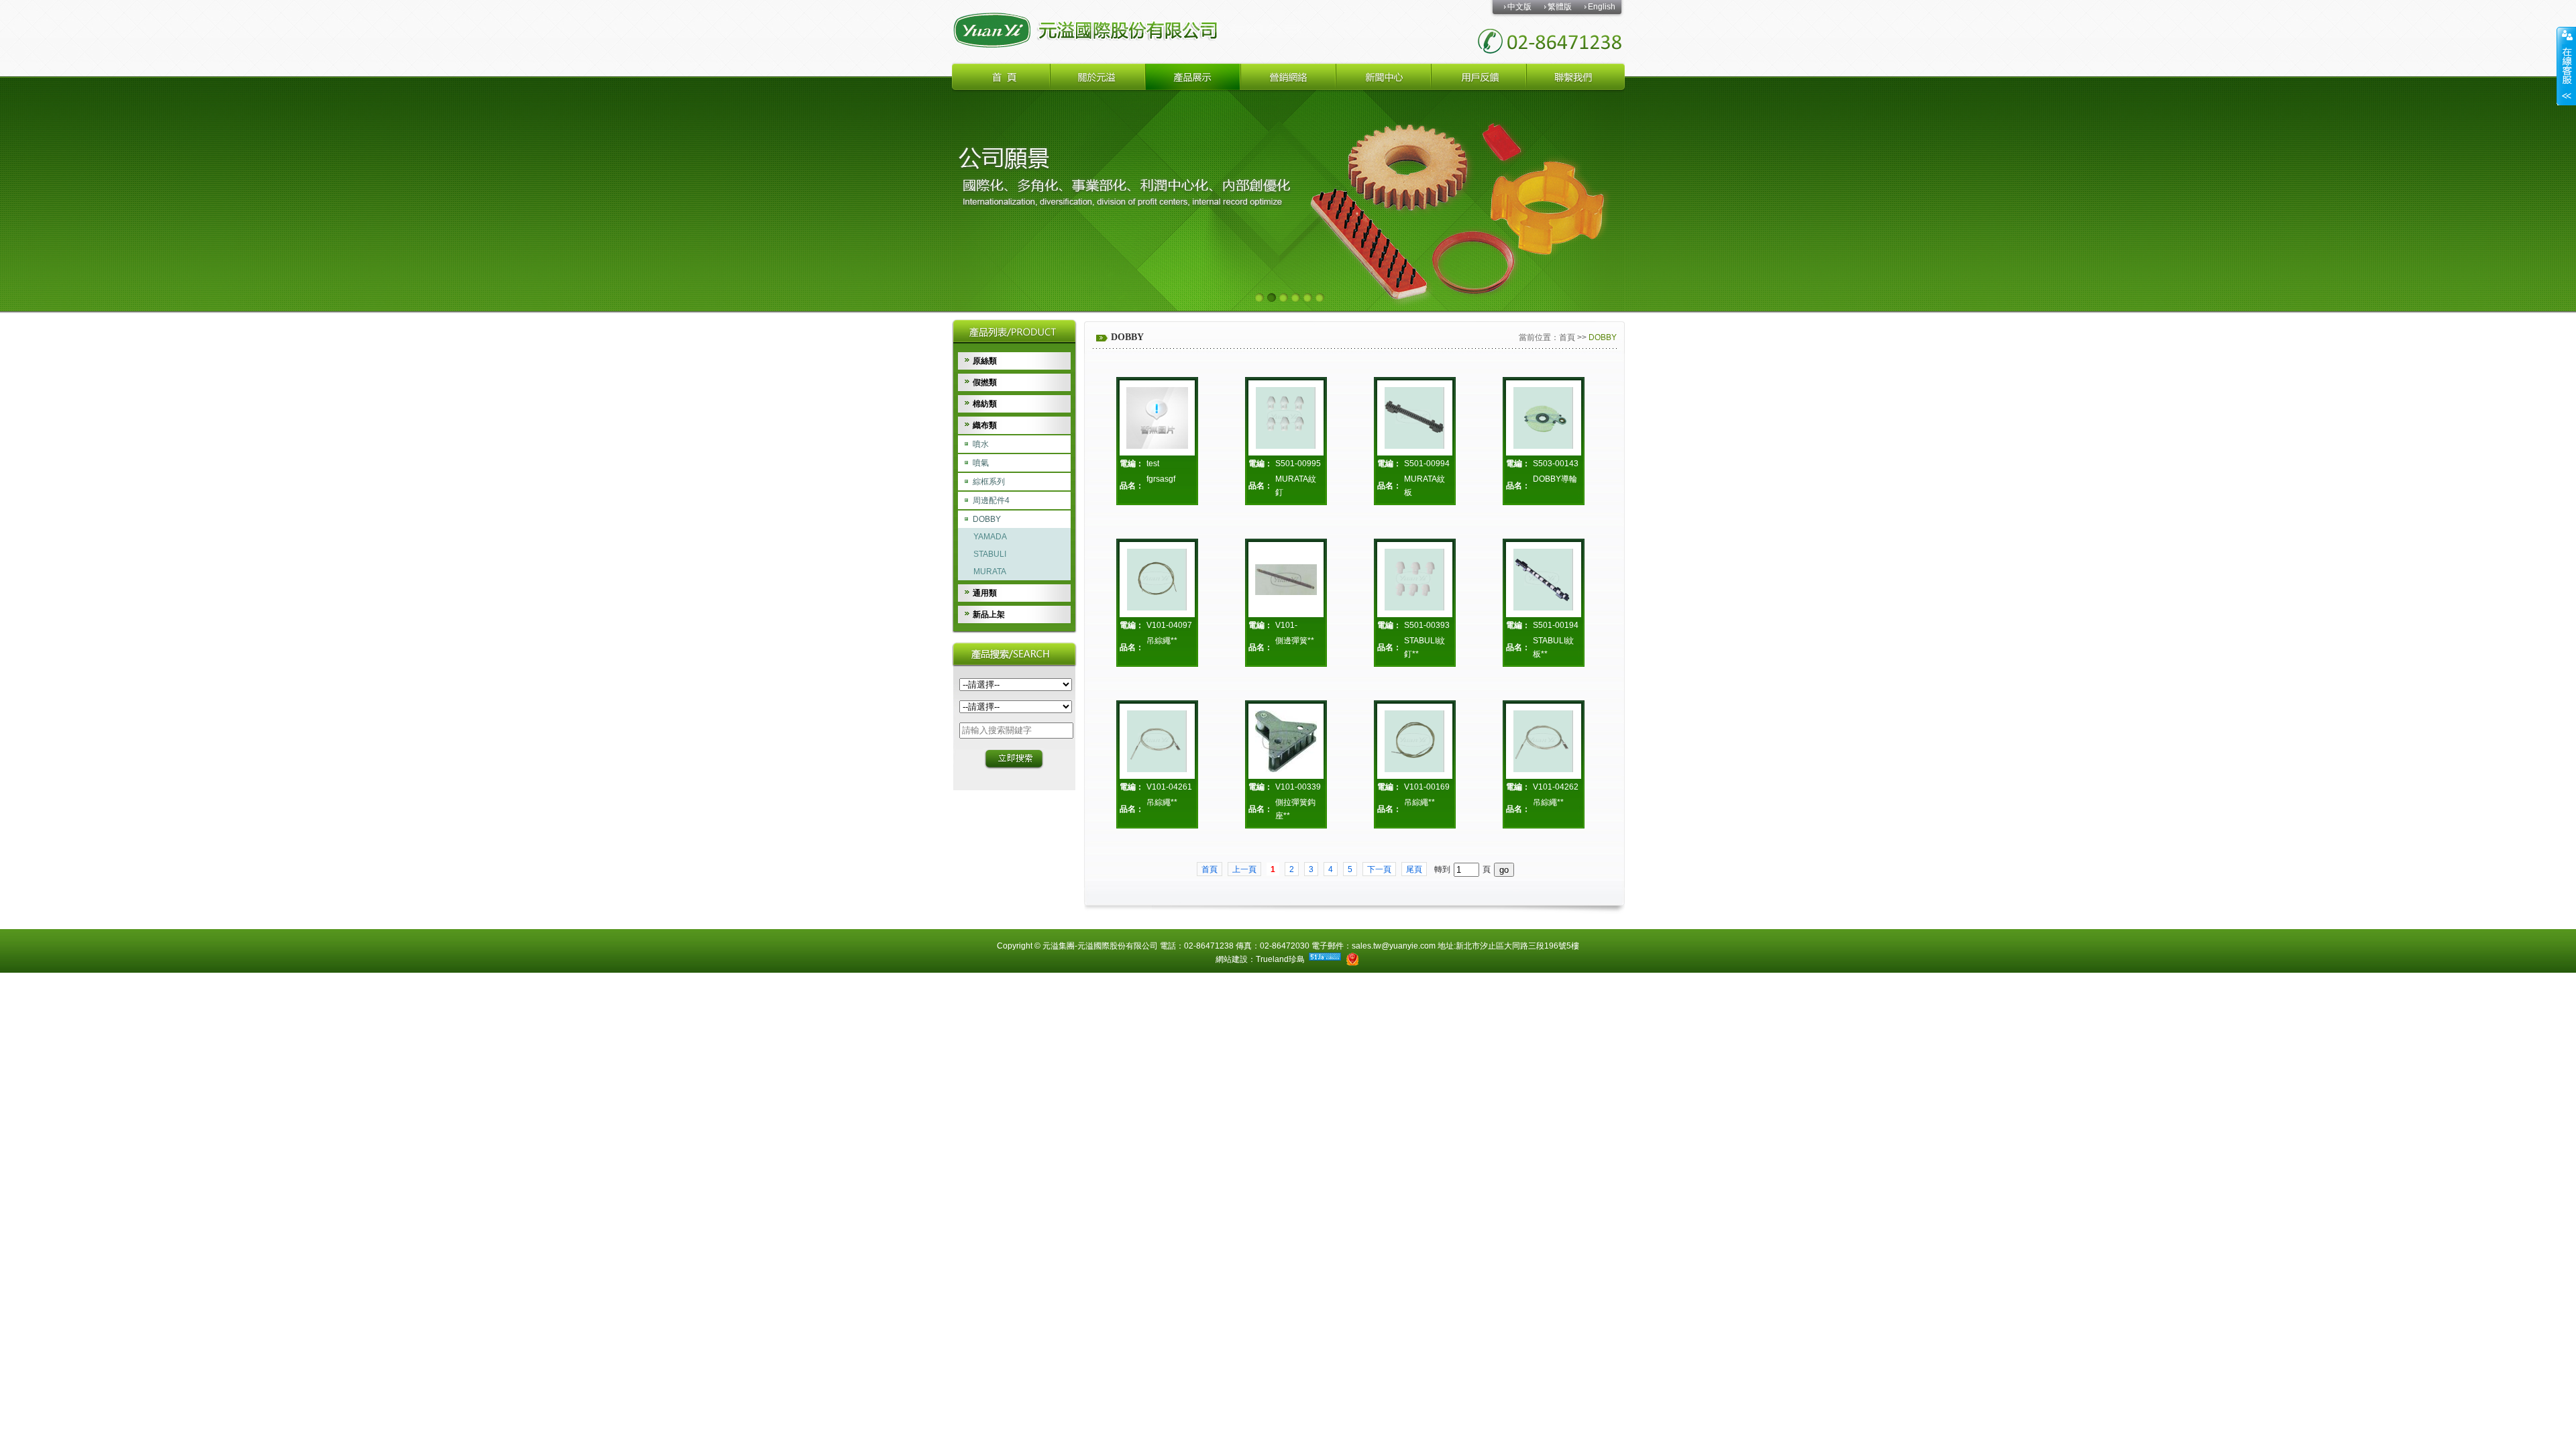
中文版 (1519, 7)
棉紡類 (985, 404)
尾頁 (1414, 869)
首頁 (1567, 337)
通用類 (985, 593)
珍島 (1297, 959)
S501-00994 (1427, 464)
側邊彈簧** (1295, 641)
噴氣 (981, 463)
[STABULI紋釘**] (1415, 580)
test (1153, 464)
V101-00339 (1298, 787)
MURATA (990, 572)
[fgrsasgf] (1157, 418)
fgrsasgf (1161, 479)
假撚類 (985, 382)
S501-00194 (1556, 625)
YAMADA (990, 537)
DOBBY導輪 (1555, 479)
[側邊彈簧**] (1286, 579)
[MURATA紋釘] (1286, 418)
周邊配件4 (991, 500)
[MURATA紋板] (1415, 418)
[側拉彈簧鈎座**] (1286, 741)
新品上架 (989, 614)
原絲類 (985, 361)
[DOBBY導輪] (1544, 418)
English (1602, 7)
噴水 (981, 444)
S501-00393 (1427, 625)
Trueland (1272, 959)
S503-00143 (1556, 464)
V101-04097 (1169, 625)
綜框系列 (989, 482)
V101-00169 (1427, 787)
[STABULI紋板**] (1544, 580)
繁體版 (1560, 7)
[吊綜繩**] (1157, 580)
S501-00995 (1298, 464)
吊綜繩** (1162, 641)
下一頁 (1379, 869)
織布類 (985, 425)
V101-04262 (1556, 787)
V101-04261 (1169, 787)
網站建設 (1232, 959)
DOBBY (987, 519)
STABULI (990, 554)
